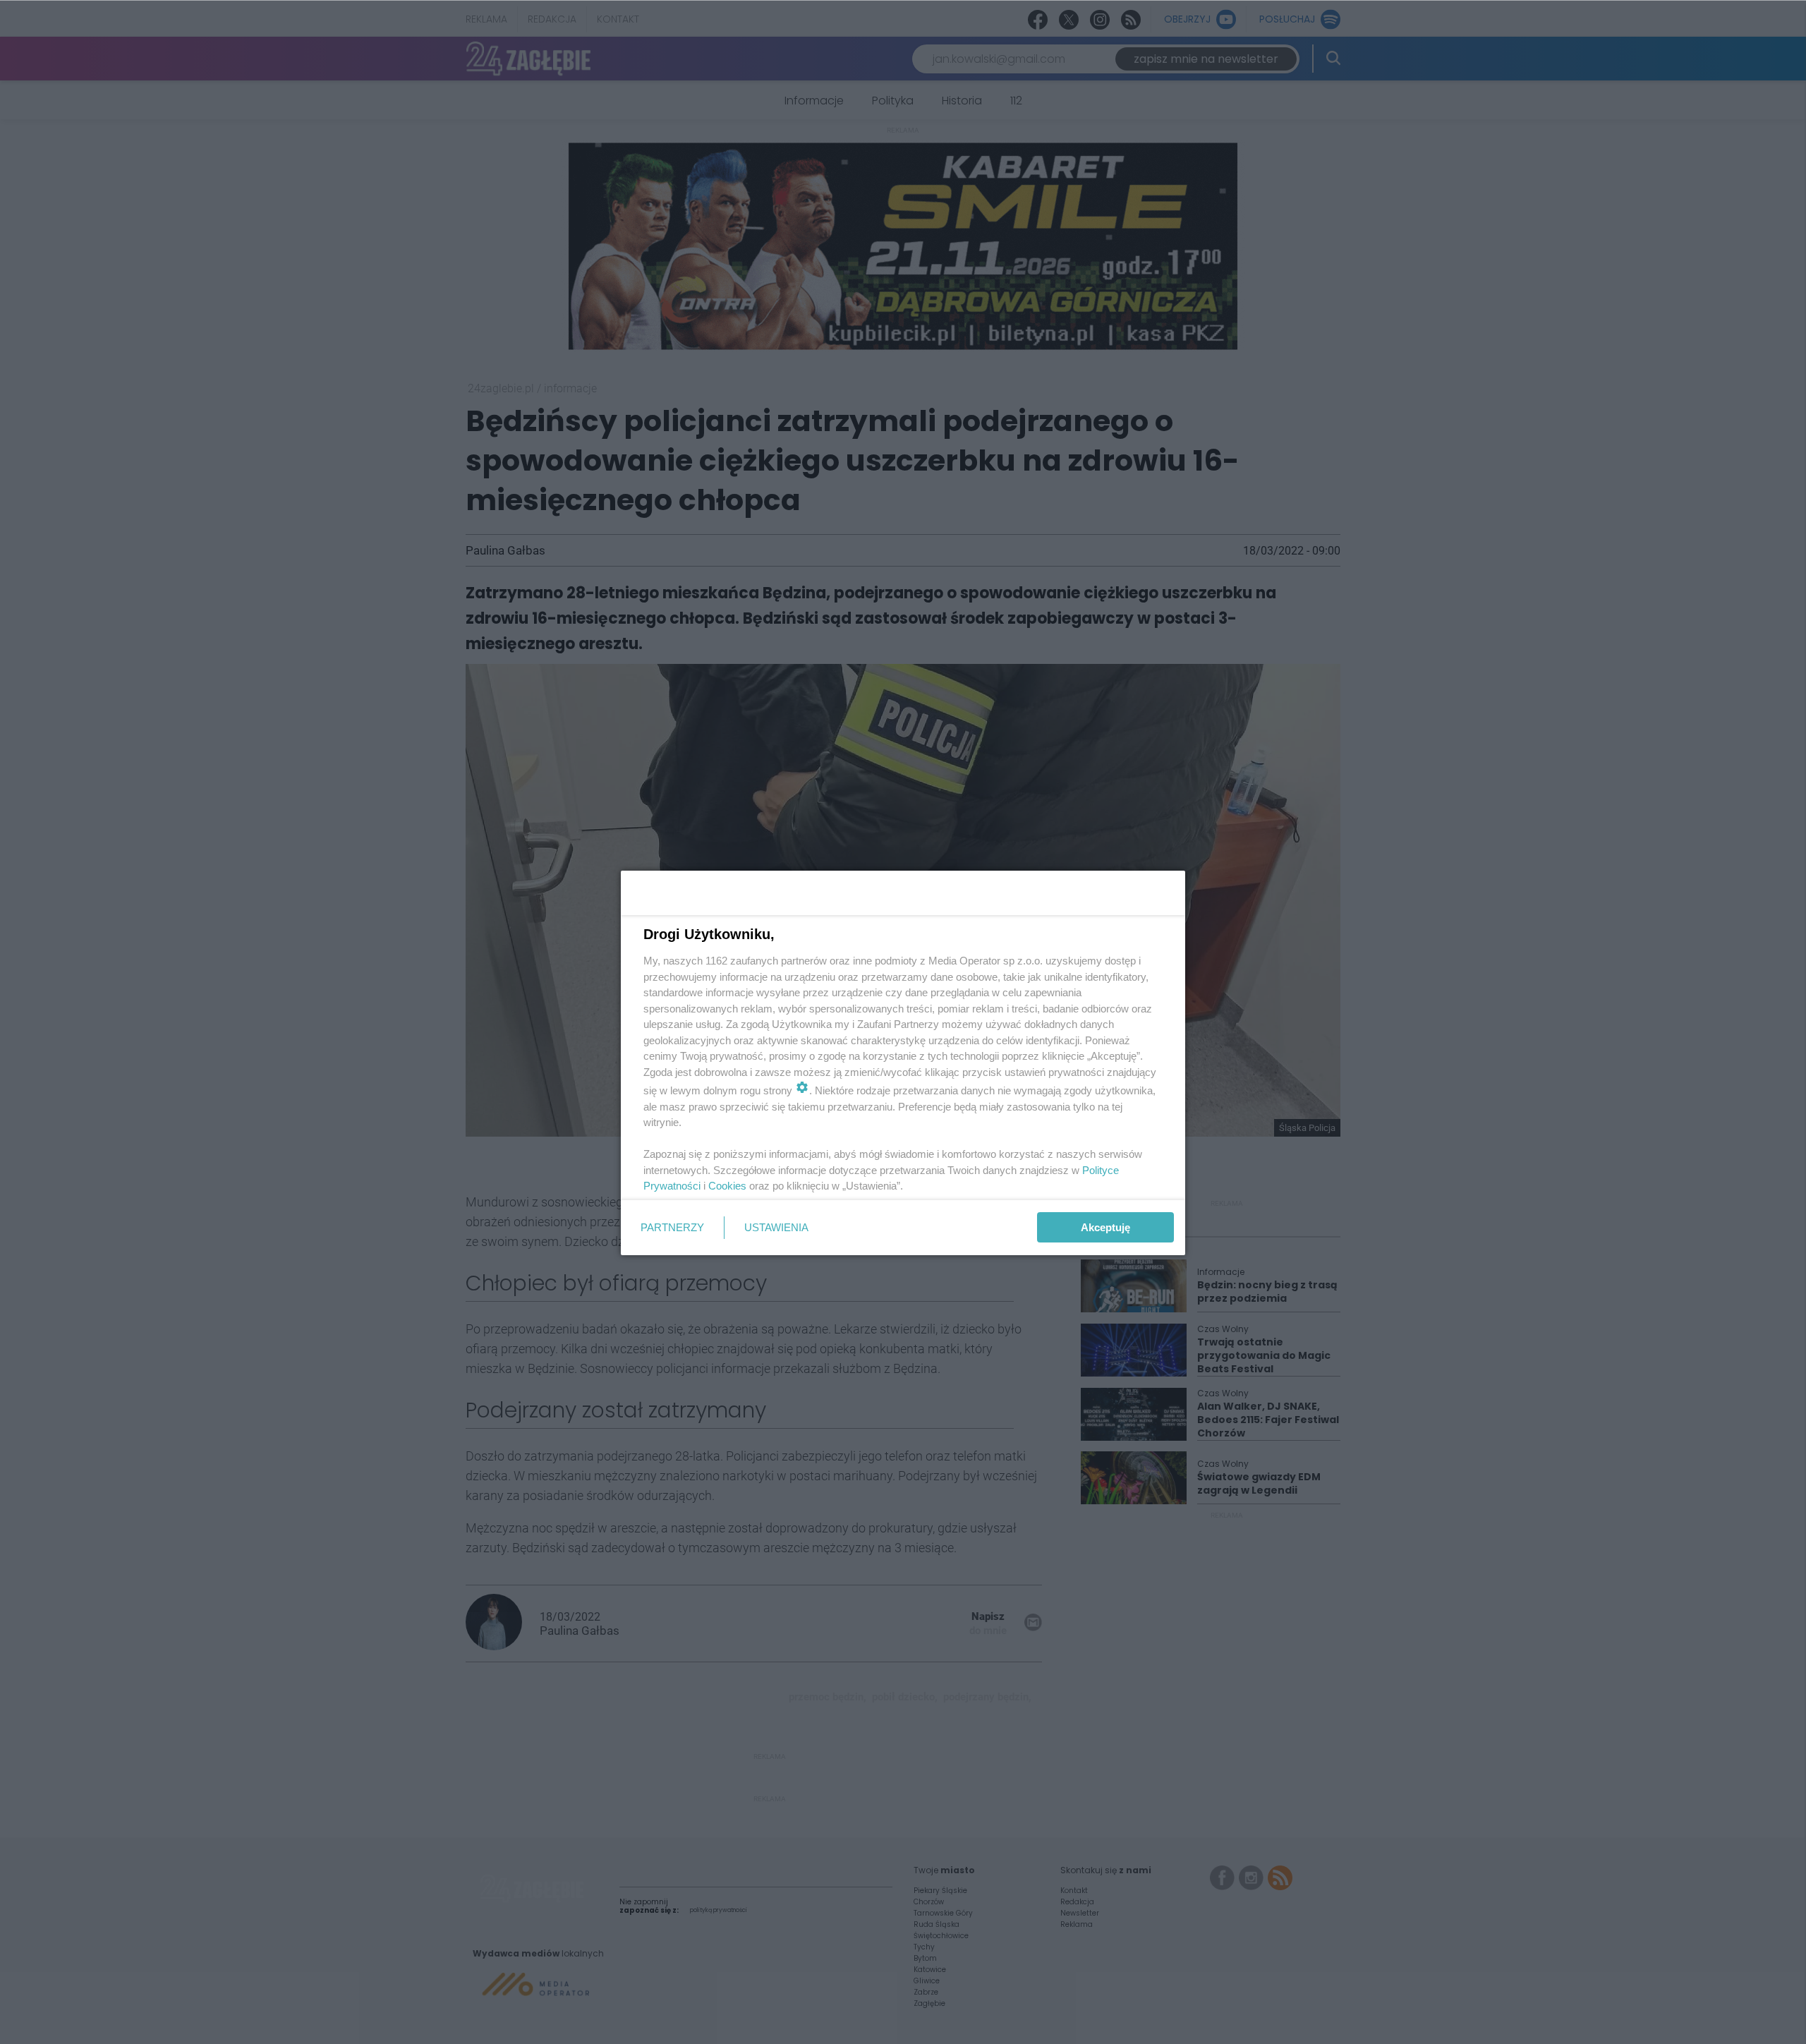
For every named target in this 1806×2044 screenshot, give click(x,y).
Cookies (727, 1186)
